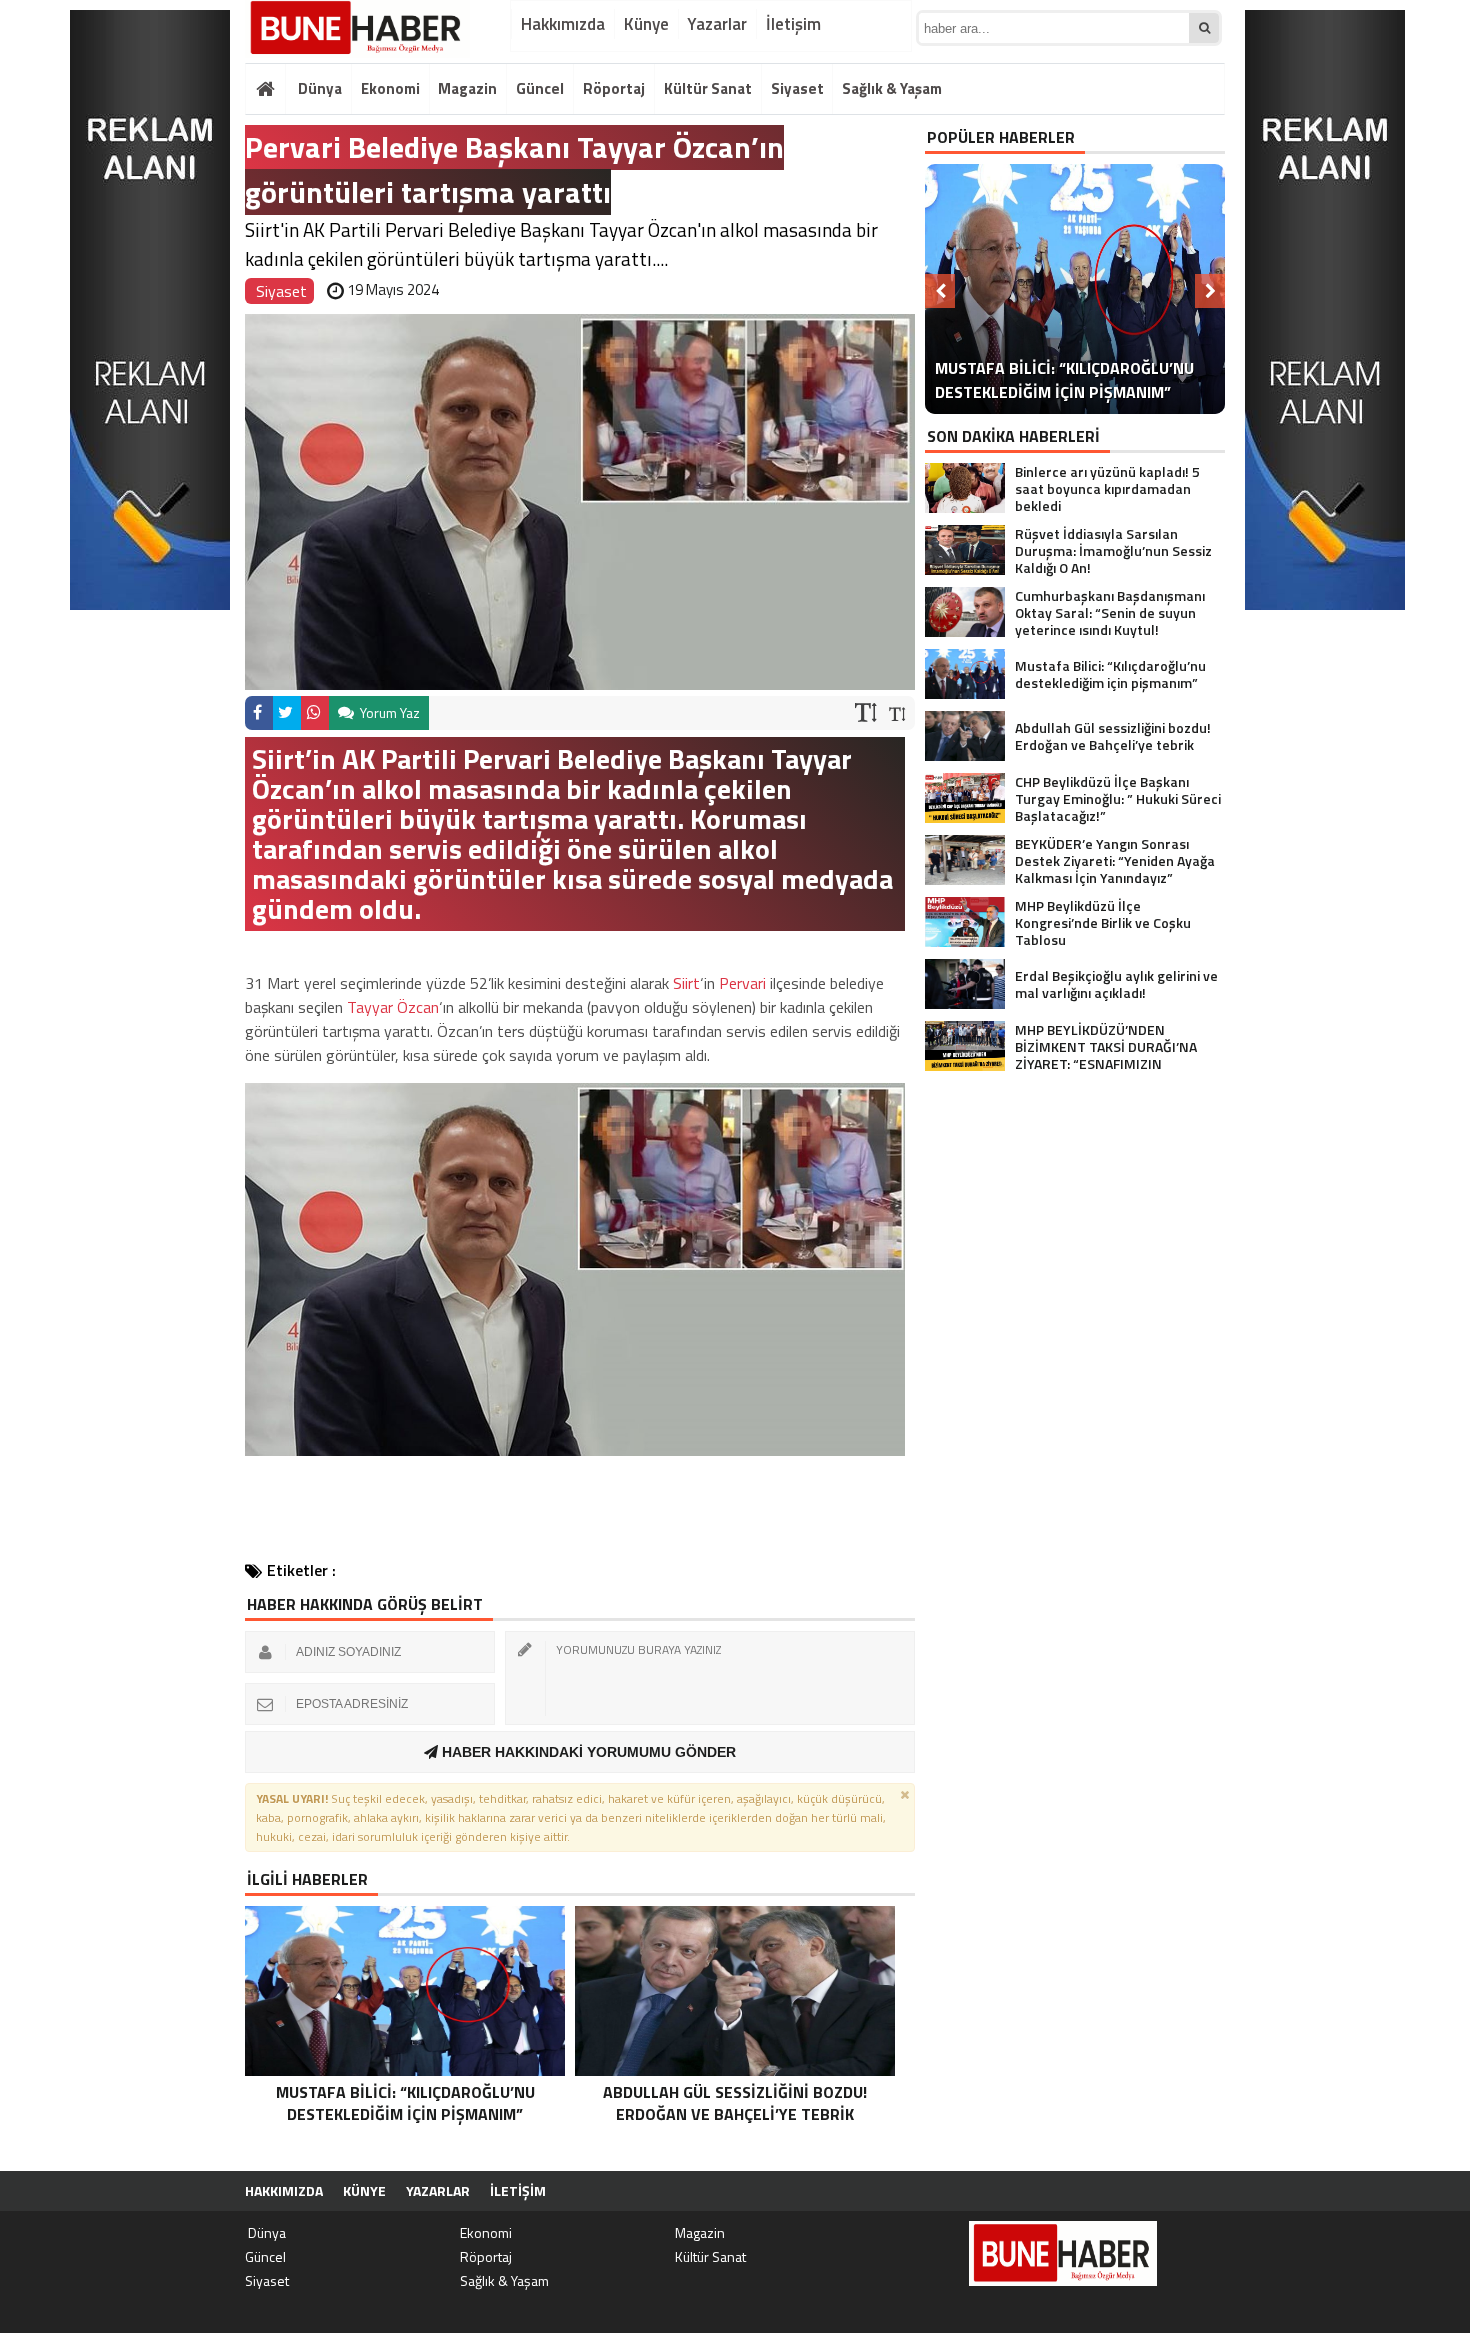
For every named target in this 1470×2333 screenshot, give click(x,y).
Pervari (742, 983)
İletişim (793, 24)
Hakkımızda (563, 24)
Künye (646, 24)
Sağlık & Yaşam (892, 88)
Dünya (318, 88)
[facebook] (259, 713)
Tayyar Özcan (393, 1007)
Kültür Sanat (708, 88)
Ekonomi (390, 88)
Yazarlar (717, 24)
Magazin (467, 88)
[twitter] (287, 713)
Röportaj (614, 88)
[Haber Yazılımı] (1119, 2191)
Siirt (686, 983)
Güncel (540, 88)
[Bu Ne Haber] (357, 29)
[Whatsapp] (315, 713)
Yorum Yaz (388, 712)
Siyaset (797, 88)
